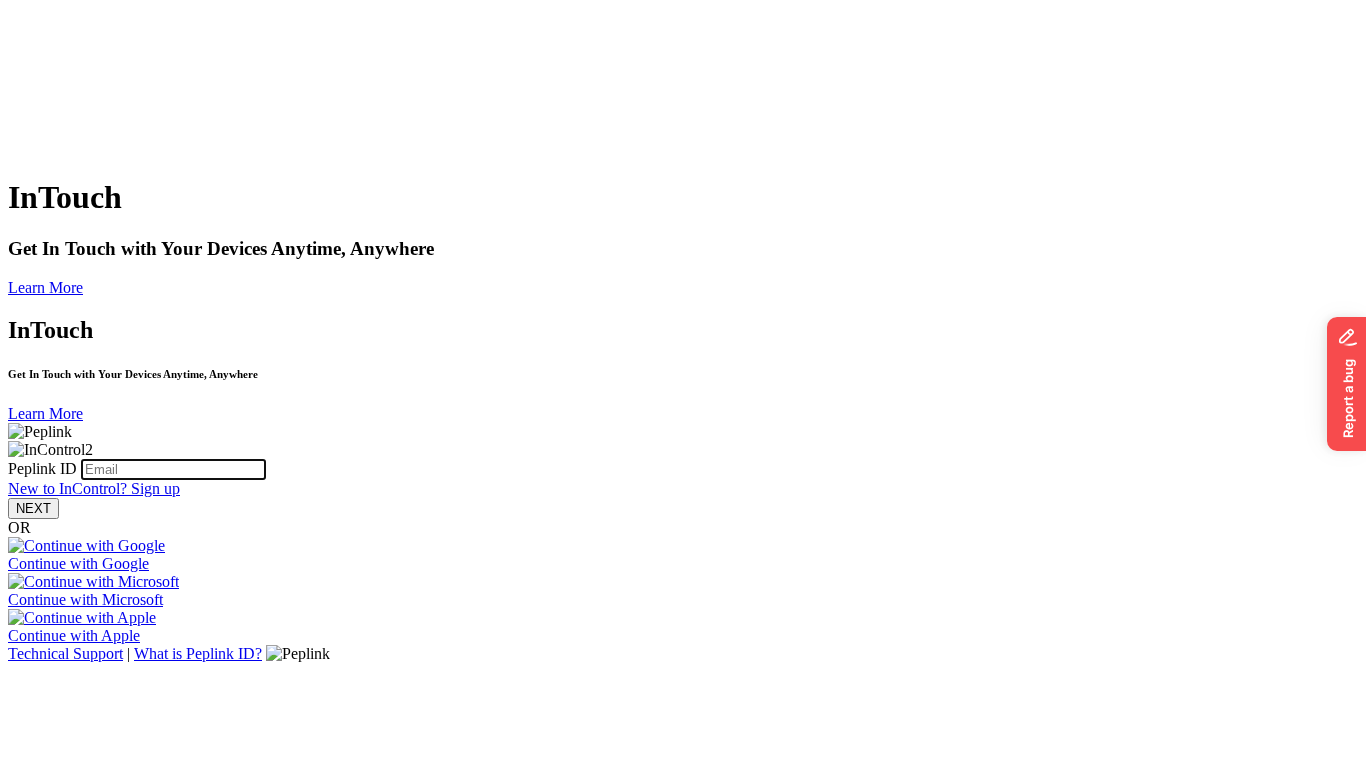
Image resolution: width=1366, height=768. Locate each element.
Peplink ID (42, 468)
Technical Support (65, 653)
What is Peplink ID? (198, 653)
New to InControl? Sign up (94, 488)
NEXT (33, 508)
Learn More (45, 287)
